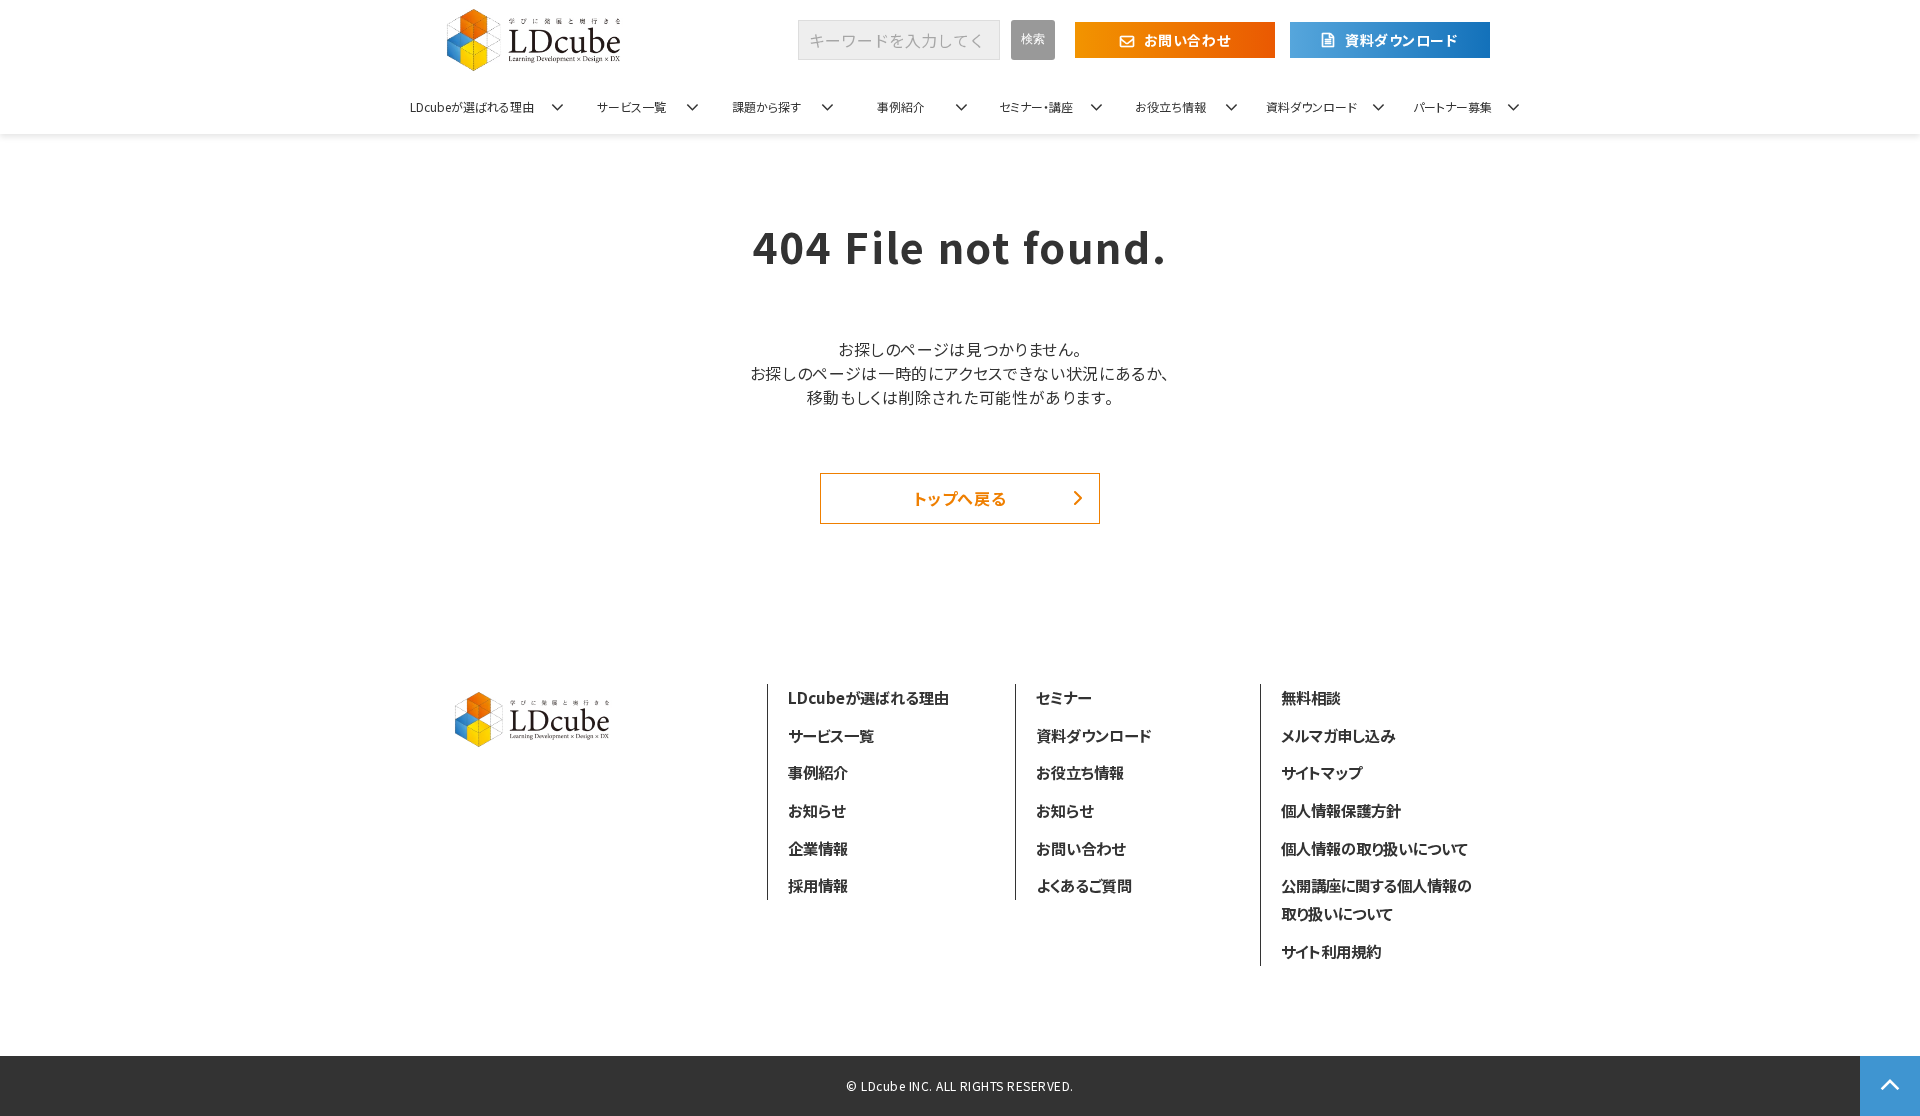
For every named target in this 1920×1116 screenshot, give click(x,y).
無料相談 (1311, 697)
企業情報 (818, 848)
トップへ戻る (960, 498)
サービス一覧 (631, 106)
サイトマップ (1321, 772)
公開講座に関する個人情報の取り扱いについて (1376, 899)
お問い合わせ (1187, 40)
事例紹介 (901, 106)
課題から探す (766, 106)
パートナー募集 (1452, 106)
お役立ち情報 (1170, 106)
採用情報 (818, 885)
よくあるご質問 (1084, 885)
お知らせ (816, 810)
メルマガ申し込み (1338, 735)
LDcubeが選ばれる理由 (472, 106)
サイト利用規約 (1331, 951)
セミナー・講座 (1036, 106)
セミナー (1063, 697)
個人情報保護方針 (1341, 810)
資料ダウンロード (1401, 40)
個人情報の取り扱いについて (1374, 848)
